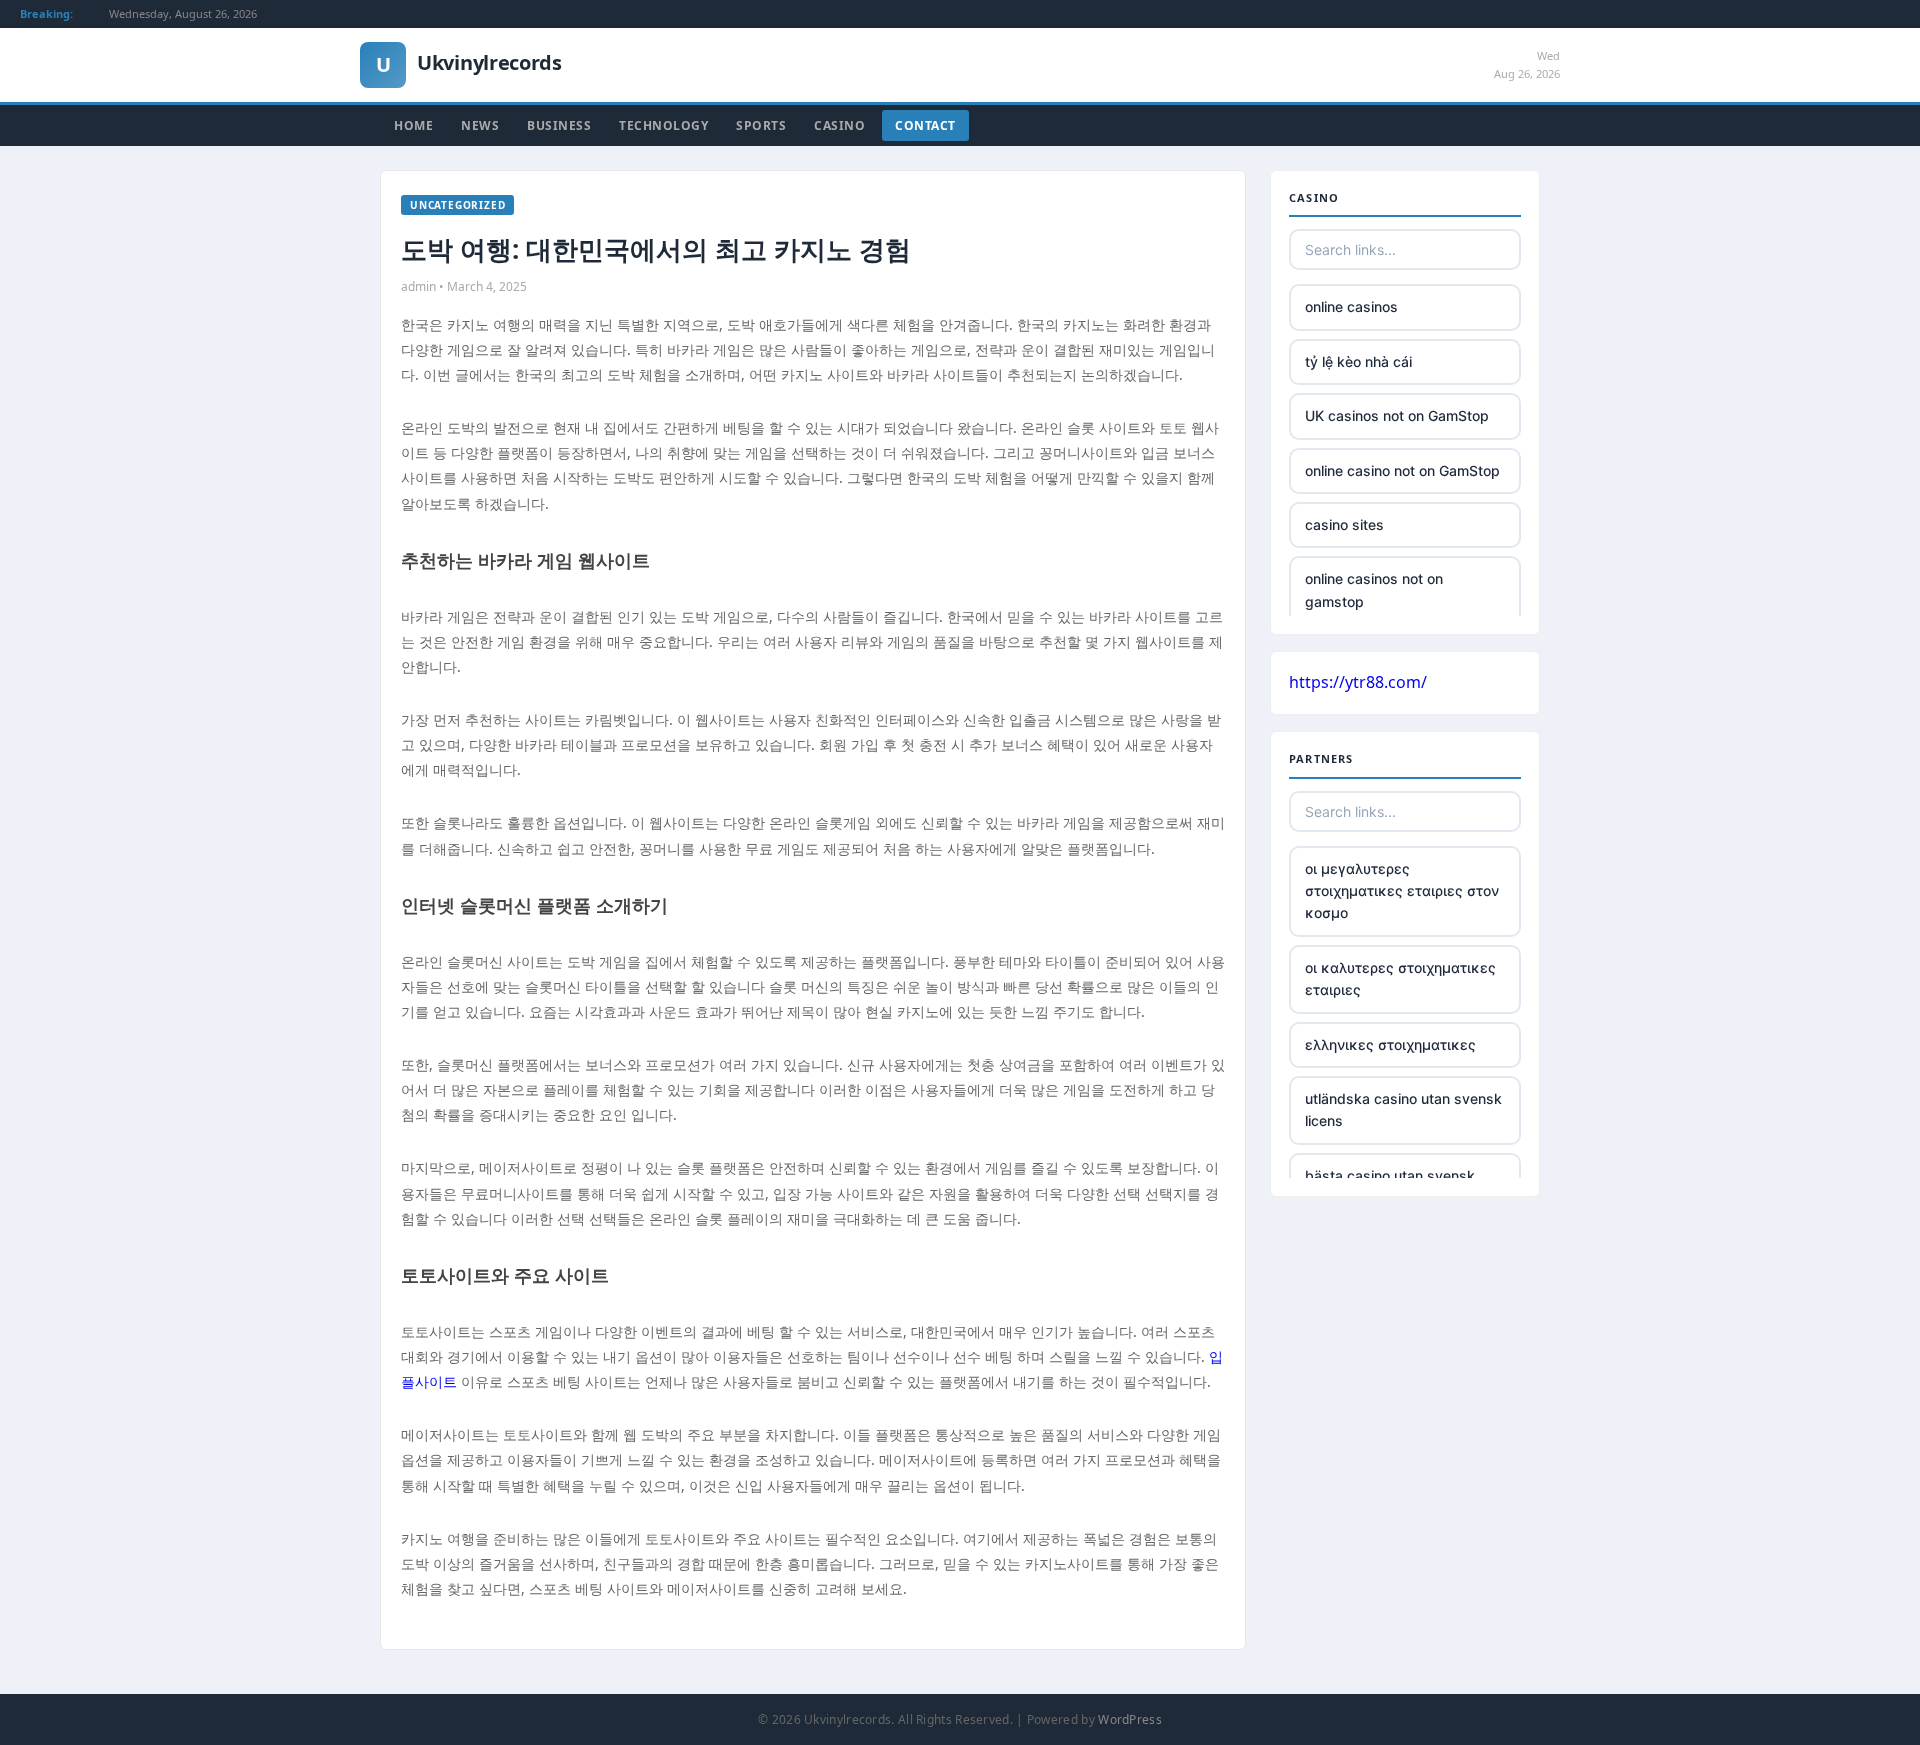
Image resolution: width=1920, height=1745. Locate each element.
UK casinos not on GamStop (1397, 415)
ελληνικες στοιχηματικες (1390, 1044)
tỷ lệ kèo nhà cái (1358, 361)
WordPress (1130, 1719)
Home (413, 125)
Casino (839, 125)
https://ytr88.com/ (1358, 682)
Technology (663, 125)
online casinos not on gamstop (1374, 589)
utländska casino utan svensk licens (1403, 1109)
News (480, 125)
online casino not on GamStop (1402, 470)
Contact (925, 125)
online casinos (1351, 306)
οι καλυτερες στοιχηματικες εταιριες (1400, 978)
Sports (761, 125)
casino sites (1344, 524)
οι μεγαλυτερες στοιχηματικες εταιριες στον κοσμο (1402, 891)
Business (559, 125)
